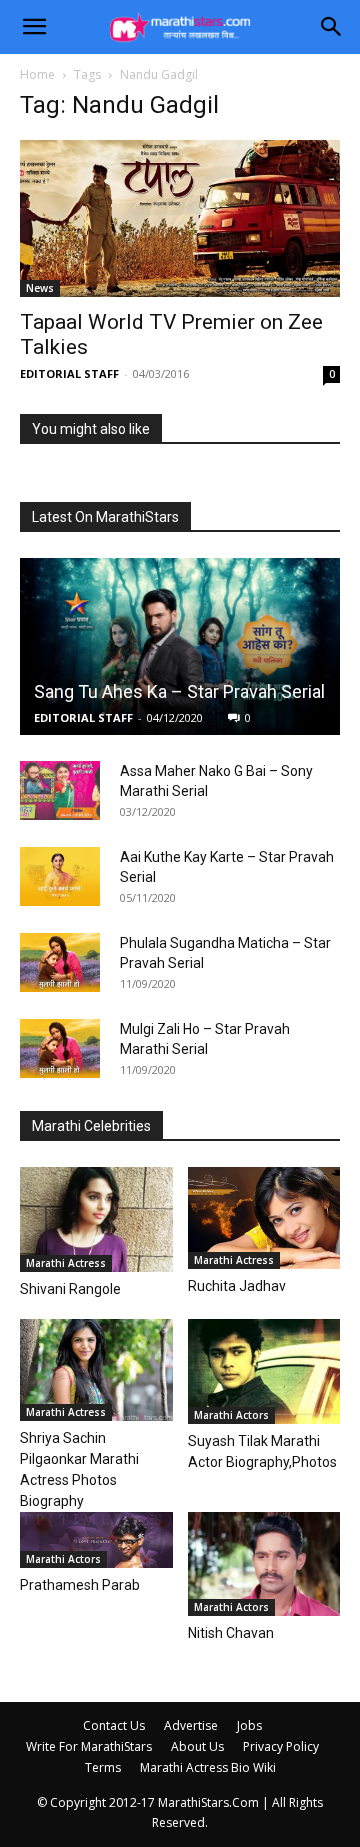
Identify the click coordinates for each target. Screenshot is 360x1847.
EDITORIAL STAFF (69, 373)
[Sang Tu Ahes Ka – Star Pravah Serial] (180, 646)
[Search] (332, 27)
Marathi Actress (66, 1263)
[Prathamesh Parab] (96, 1540)
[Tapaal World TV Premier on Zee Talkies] (180, 218)
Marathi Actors (231, 1415)
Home (37, 74)
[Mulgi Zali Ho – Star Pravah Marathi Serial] (60, 1049)
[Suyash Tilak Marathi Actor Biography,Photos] (264, 1371)
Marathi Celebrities (91, 1126)
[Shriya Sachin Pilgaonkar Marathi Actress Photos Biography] (96, 1370)
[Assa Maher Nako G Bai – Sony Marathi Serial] (60, 791)
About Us (197, 1746)
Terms (103, 1767)
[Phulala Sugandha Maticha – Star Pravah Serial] (60, 963)
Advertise (191, 1725)
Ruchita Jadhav (237, 1286)
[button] (34, 27)
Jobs (249, 1725)
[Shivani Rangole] (96, 1219)
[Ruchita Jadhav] (264, 1218)
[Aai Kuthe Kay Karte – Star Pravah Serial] (60, 877)
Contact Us (114, 1725)
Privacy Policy (281, 1746)
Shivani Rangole (70, 1289)
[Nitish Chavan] (264, 1564)
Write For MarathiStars (89, 1746)
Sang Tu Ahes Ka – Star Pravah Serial (179, 691)
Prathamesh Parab (80, 1585)
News (40, 288)
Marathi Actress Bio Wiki (208, 1767)
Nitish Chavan (231, 1633)
